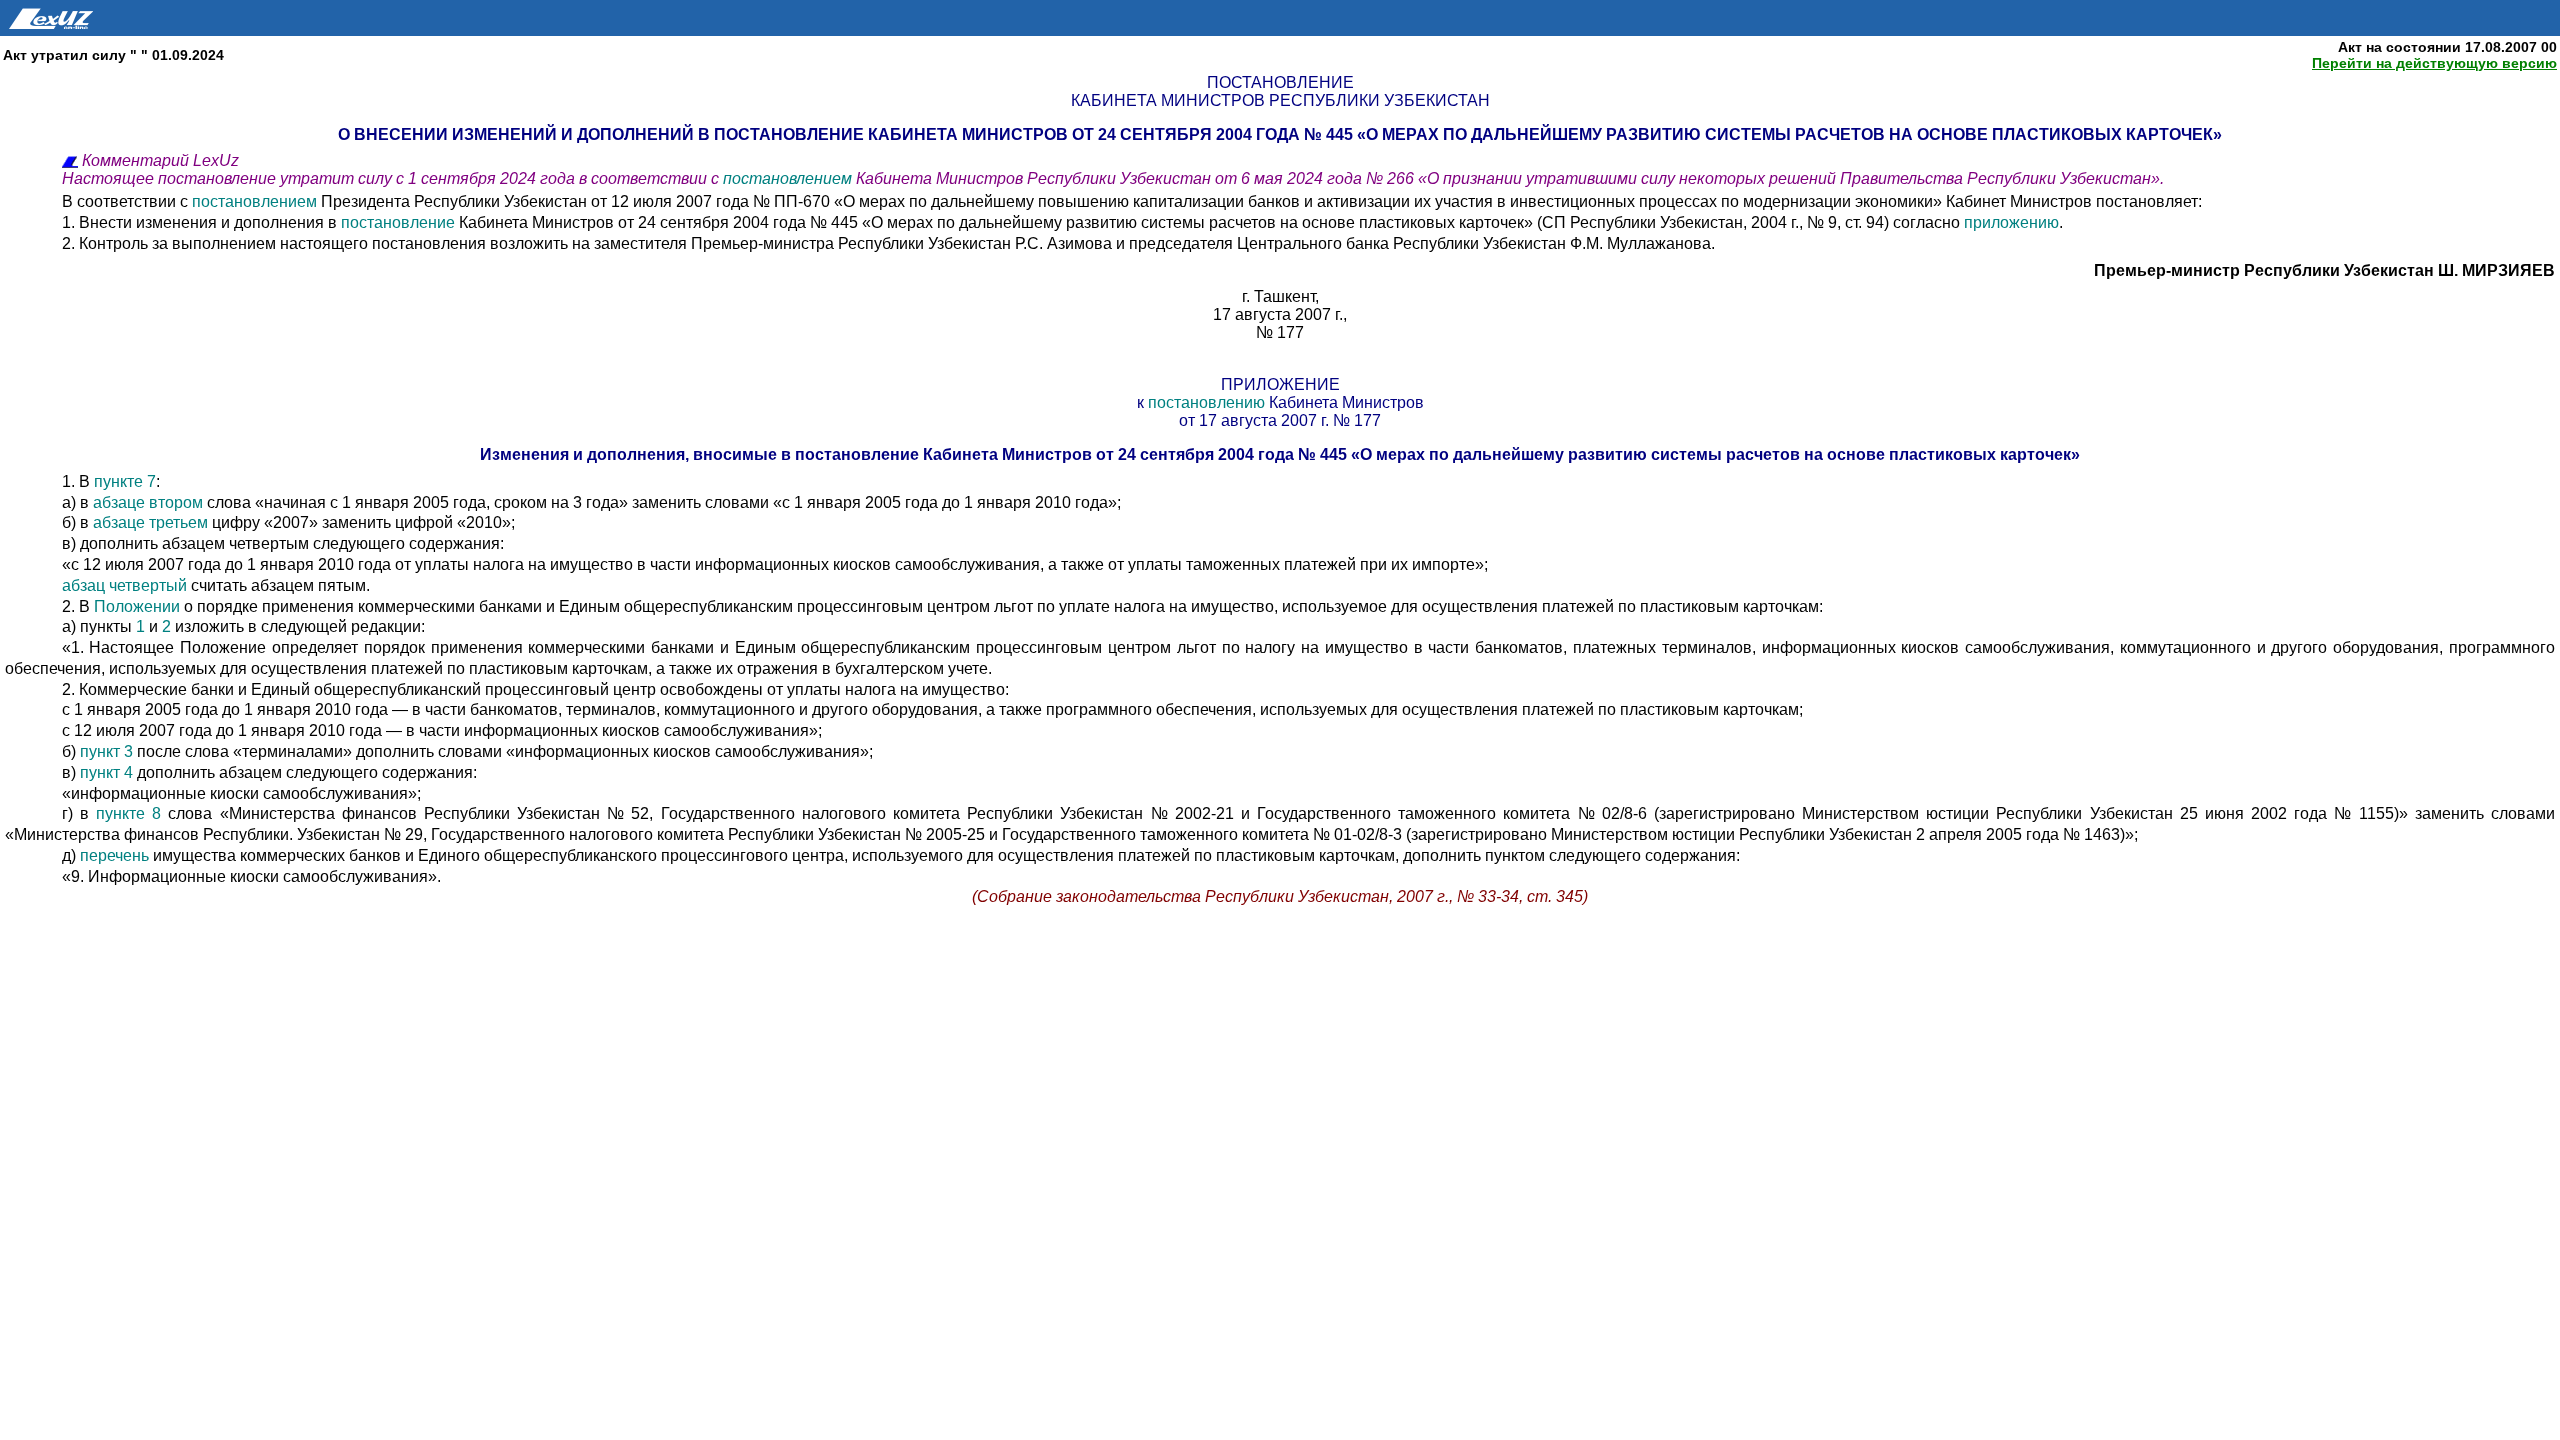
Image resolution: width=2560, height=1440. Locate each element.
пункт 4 (106, 772)
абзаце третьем (150, 522)
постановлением (789, 178)
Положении (137, 606)
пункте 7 (125, 481)
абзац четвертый (124, 585)
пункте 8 (128, 813)
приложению (2011, 222)
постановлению (1206, 402)
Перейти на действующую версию (2434, 63)
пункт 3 (106, 751)
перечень (114, 855)
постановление (398, 222)
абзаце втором (148, 502)
